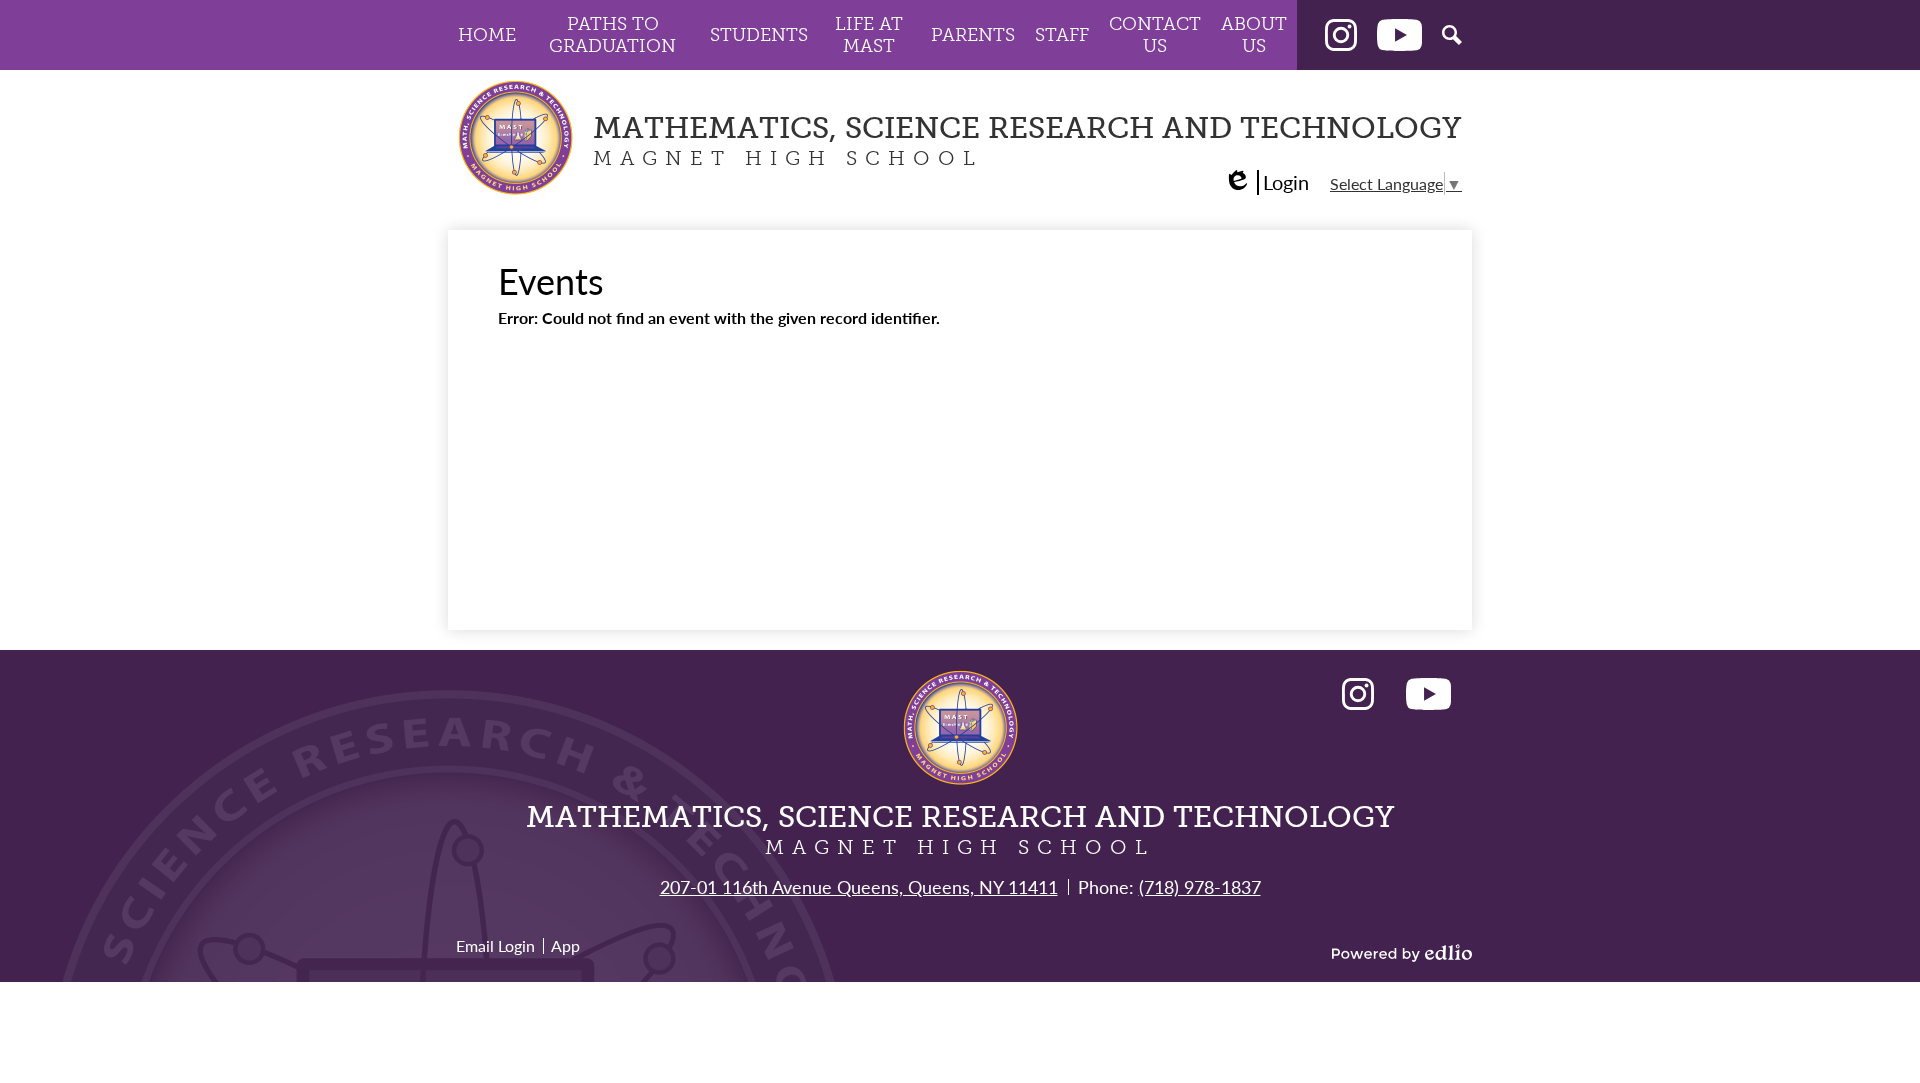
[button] (487, 35)
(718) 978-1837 (1200, 886)
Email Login (495, 945)
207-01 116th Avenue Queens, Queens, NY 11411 (859, 886)
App (565, 945)
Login (1266, 182)
